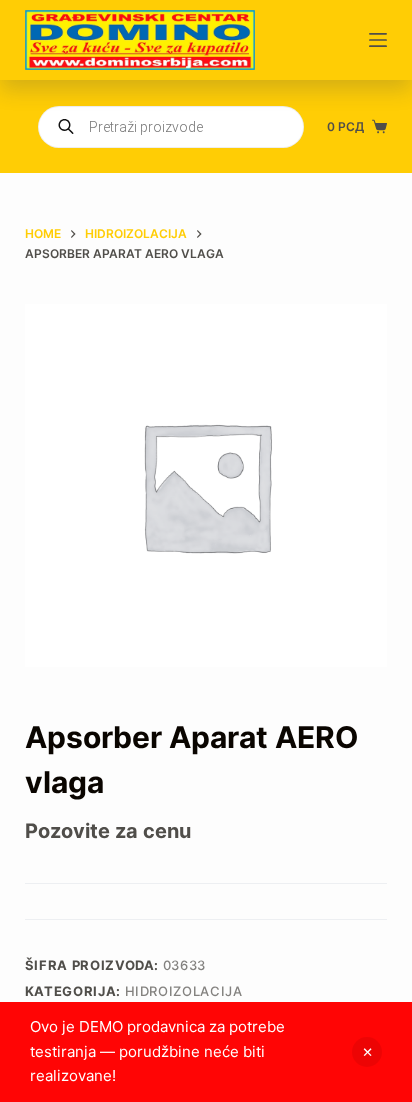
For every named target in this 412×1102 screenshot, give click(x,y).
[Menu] (378, 40)
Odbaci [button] (367, 1052)
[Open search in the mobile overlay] (171, 127)
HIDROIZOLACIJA (184, 991)
